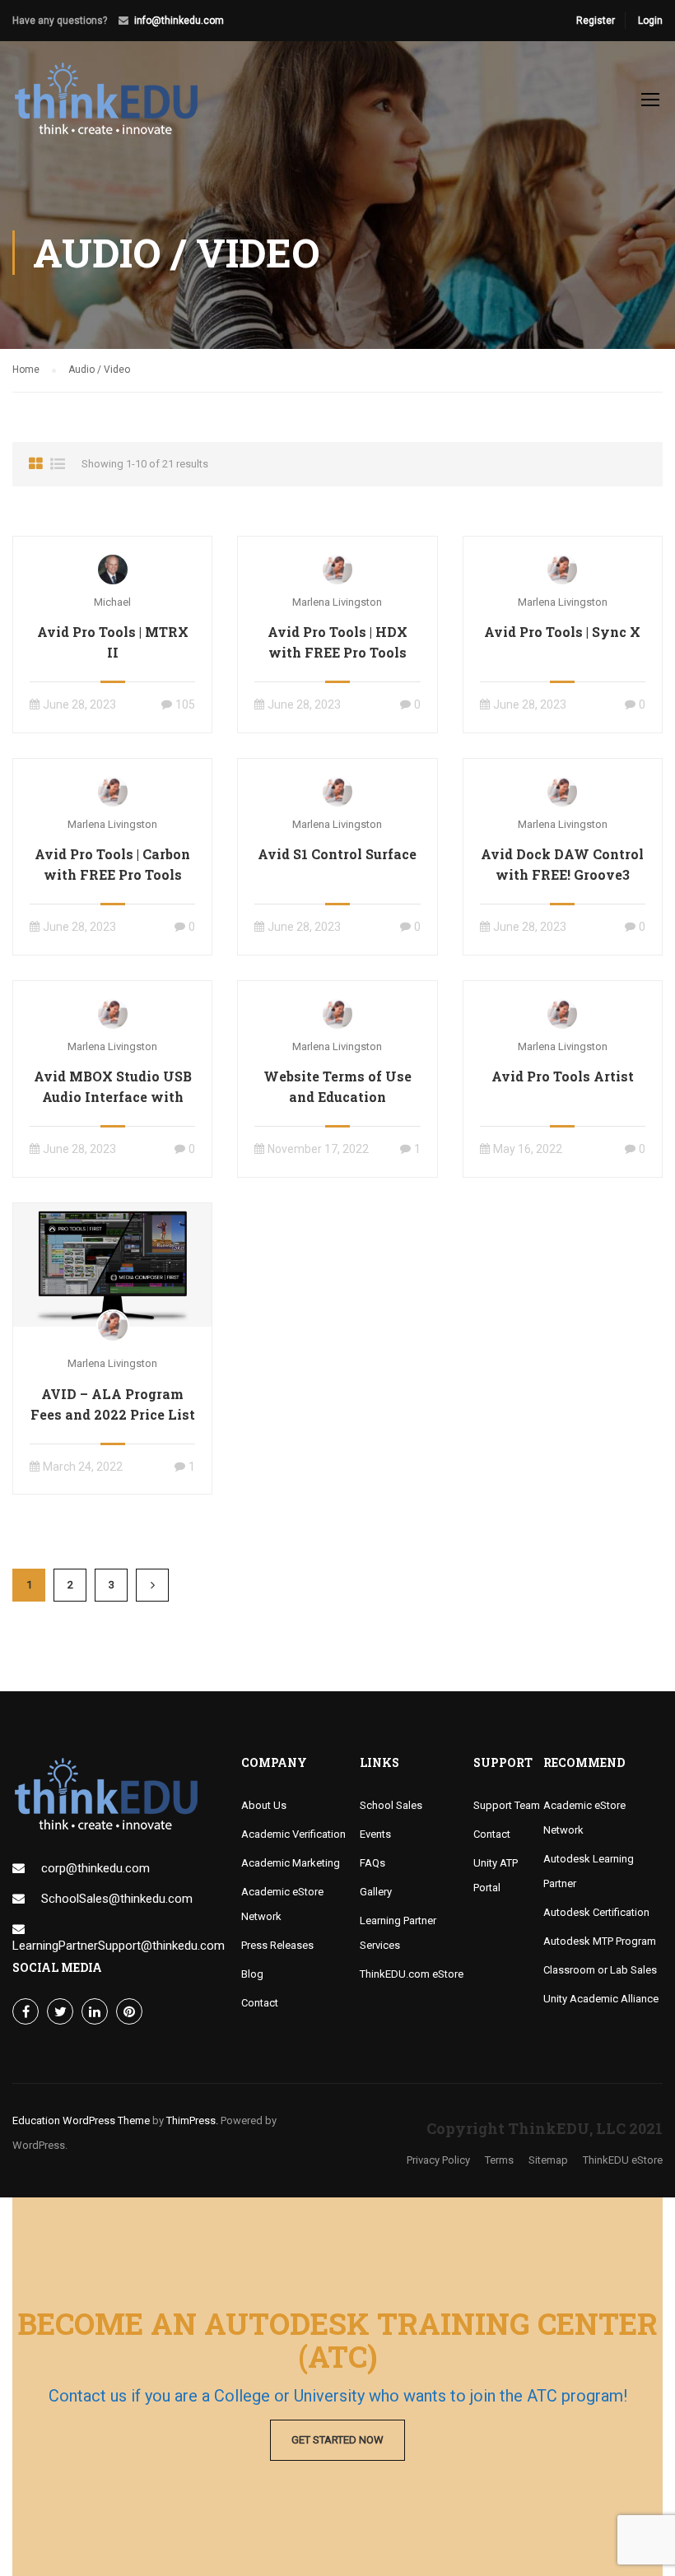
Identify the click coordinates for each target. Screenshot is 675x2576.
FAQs (372, 1863)
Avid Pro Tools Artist (563, 1076)
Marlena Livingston (337, 602)
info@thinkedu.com (179, 21)
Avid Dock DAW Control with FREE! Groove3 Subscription (562, 874)
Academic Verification (293, 1834)
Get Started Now (337, 2440)
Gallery (376, 1892)
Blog (252, 1974)
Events (375, 1834)
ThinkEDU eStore (623, 2160)
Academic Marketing (291, 1863)
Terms (499, 2160)
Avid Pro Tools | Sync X (562, 632)
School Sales (391, 1805)
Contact (260, 2003)
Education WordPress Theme (81, 2120)
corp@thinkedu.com (95, 1868)
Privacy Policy (438, 2160)
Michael (112, 602)
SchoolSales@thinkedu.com (117, 1899)
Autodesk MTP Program (600, 1941)
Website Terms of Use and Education (337, 1086)
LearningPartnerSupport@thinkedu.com (119, 1946)
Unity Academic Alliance (601, 1999)
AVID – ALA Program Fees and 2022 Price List (113, 1404)
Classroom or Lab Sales (600, 1970)
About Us (264, 1805)
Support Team (507, 1805)
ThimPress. (192, 2120)
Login (650, 21)
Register (596, 21)
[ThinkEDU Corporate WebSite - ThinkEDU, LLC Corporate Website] (115, 107)
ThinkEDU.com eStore (412, 1974)
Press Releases (277, 1945)
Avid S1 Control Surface (337, 854)
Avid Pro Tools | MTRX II (113, 642)
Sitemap (548, 2160)
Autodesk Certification (596, 1912)
